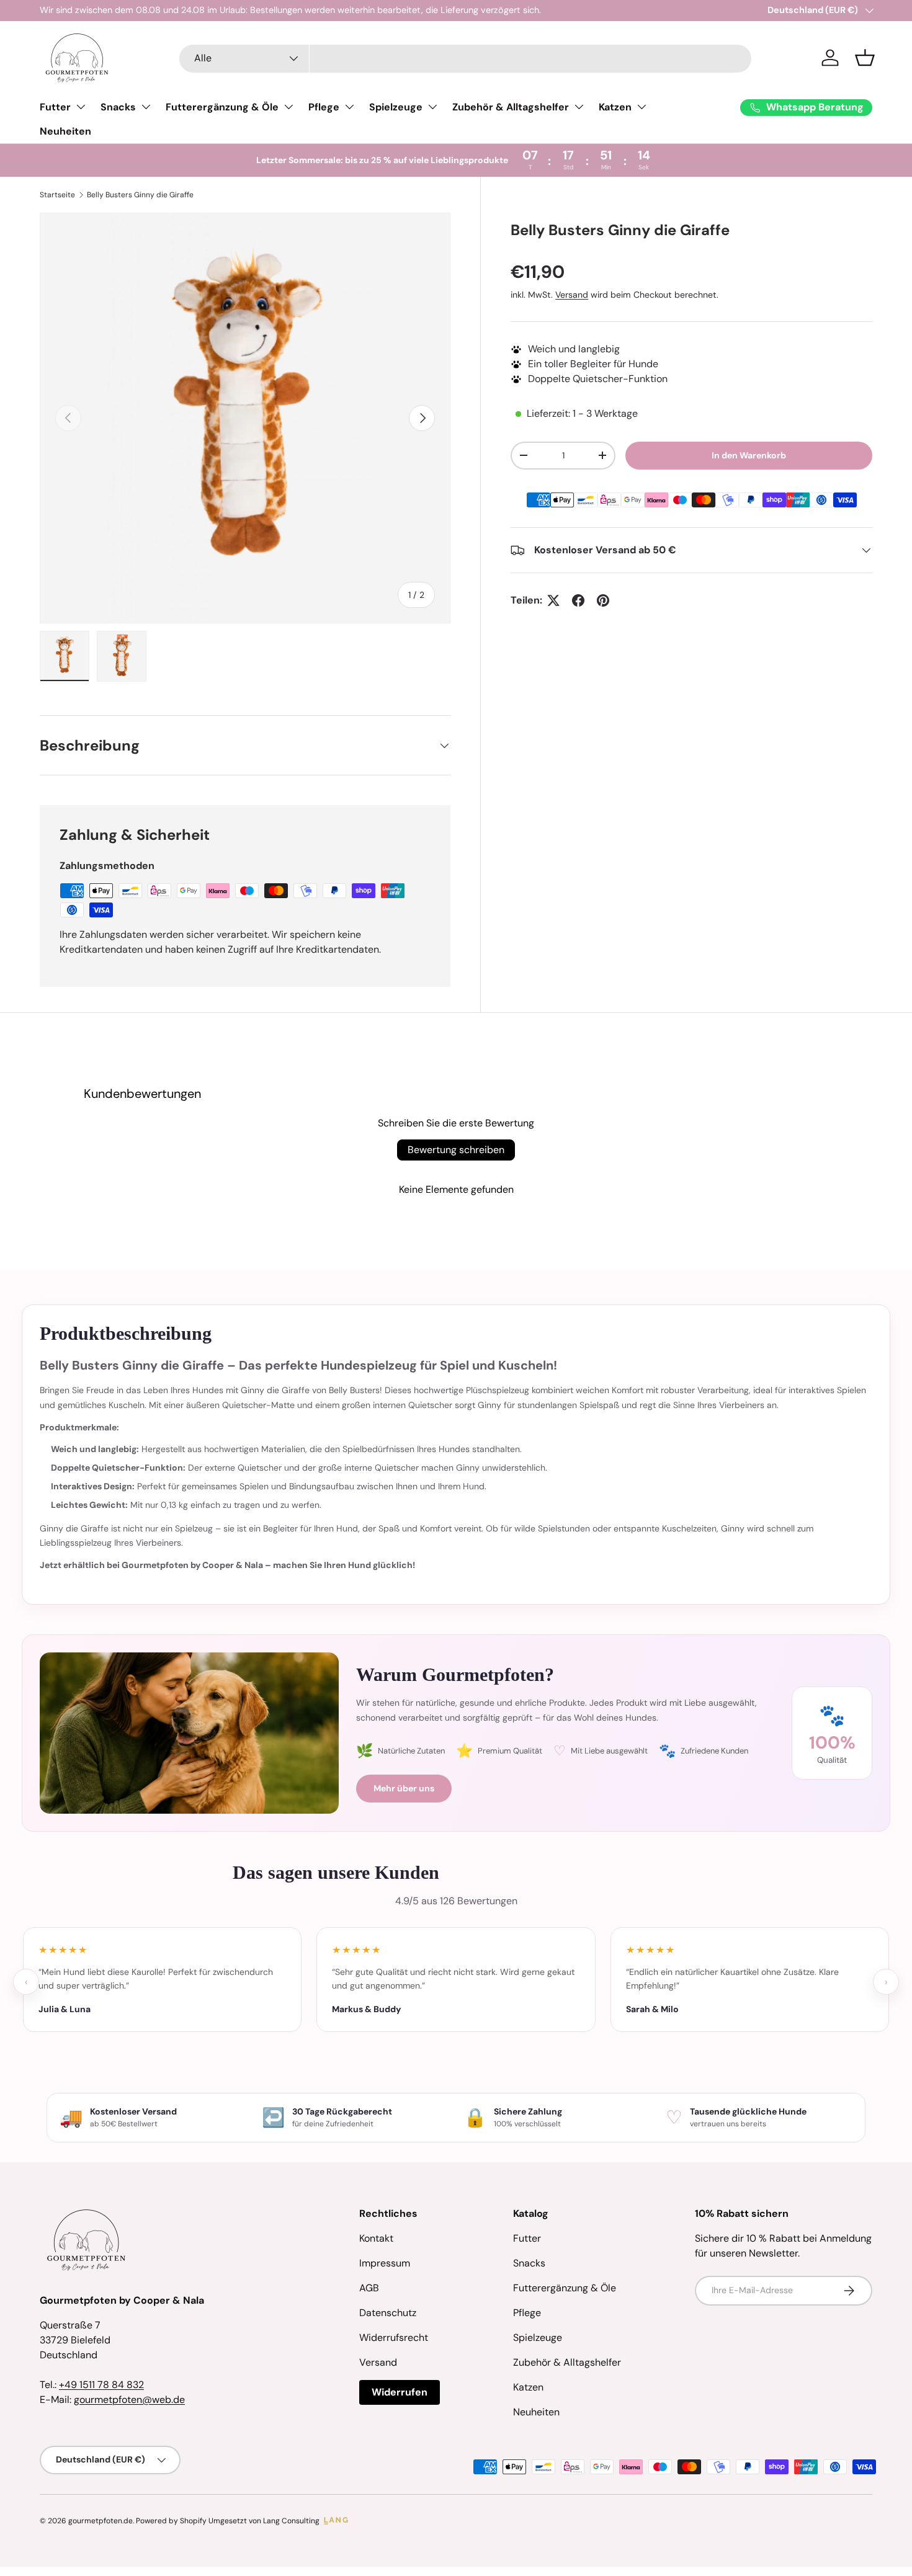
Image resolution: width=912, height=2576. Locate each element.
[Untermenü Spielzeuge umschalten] (432, 107)
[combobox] (465, 58)
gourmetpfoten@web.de (129, 2400)
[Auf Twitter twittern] (553, 600)
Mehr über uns (404, 1788)
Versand (572, 295)
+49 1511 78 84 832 (101, 2385)
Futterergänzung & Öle (222, 107)
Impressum (385, 2263)
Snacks (118, 107)
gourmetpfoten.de (101, 2521)
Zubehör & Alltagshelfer (511, 107)
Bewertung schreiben (456, 1150)
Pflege (324, 107)
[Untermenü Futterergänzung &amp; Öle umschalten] (288, 107)
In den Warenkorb (749, 455)
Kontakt (376, 2238)
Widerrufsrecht (394, 2338)
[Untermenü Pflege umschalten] (349, 107)
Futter (55, 107)
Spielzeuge (396, 107)
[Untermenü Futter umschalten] (81, 107)
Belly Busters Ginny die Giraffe (140, 195)
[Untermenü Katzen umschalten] (642, 107)
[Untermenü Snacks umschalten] (146, 107)
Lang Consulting (291, 2521)
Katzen (615, 107)
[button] (865, 58)
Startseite (57, 195)
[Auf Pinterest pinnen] (603, 600)
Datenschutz (388, 2313)
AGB (369, 2288)
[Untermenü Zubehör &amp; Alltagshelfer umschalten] (579, 107)
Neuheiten (65, 131)
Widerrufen (400, 2392)
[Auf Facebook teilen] (578, 600)
